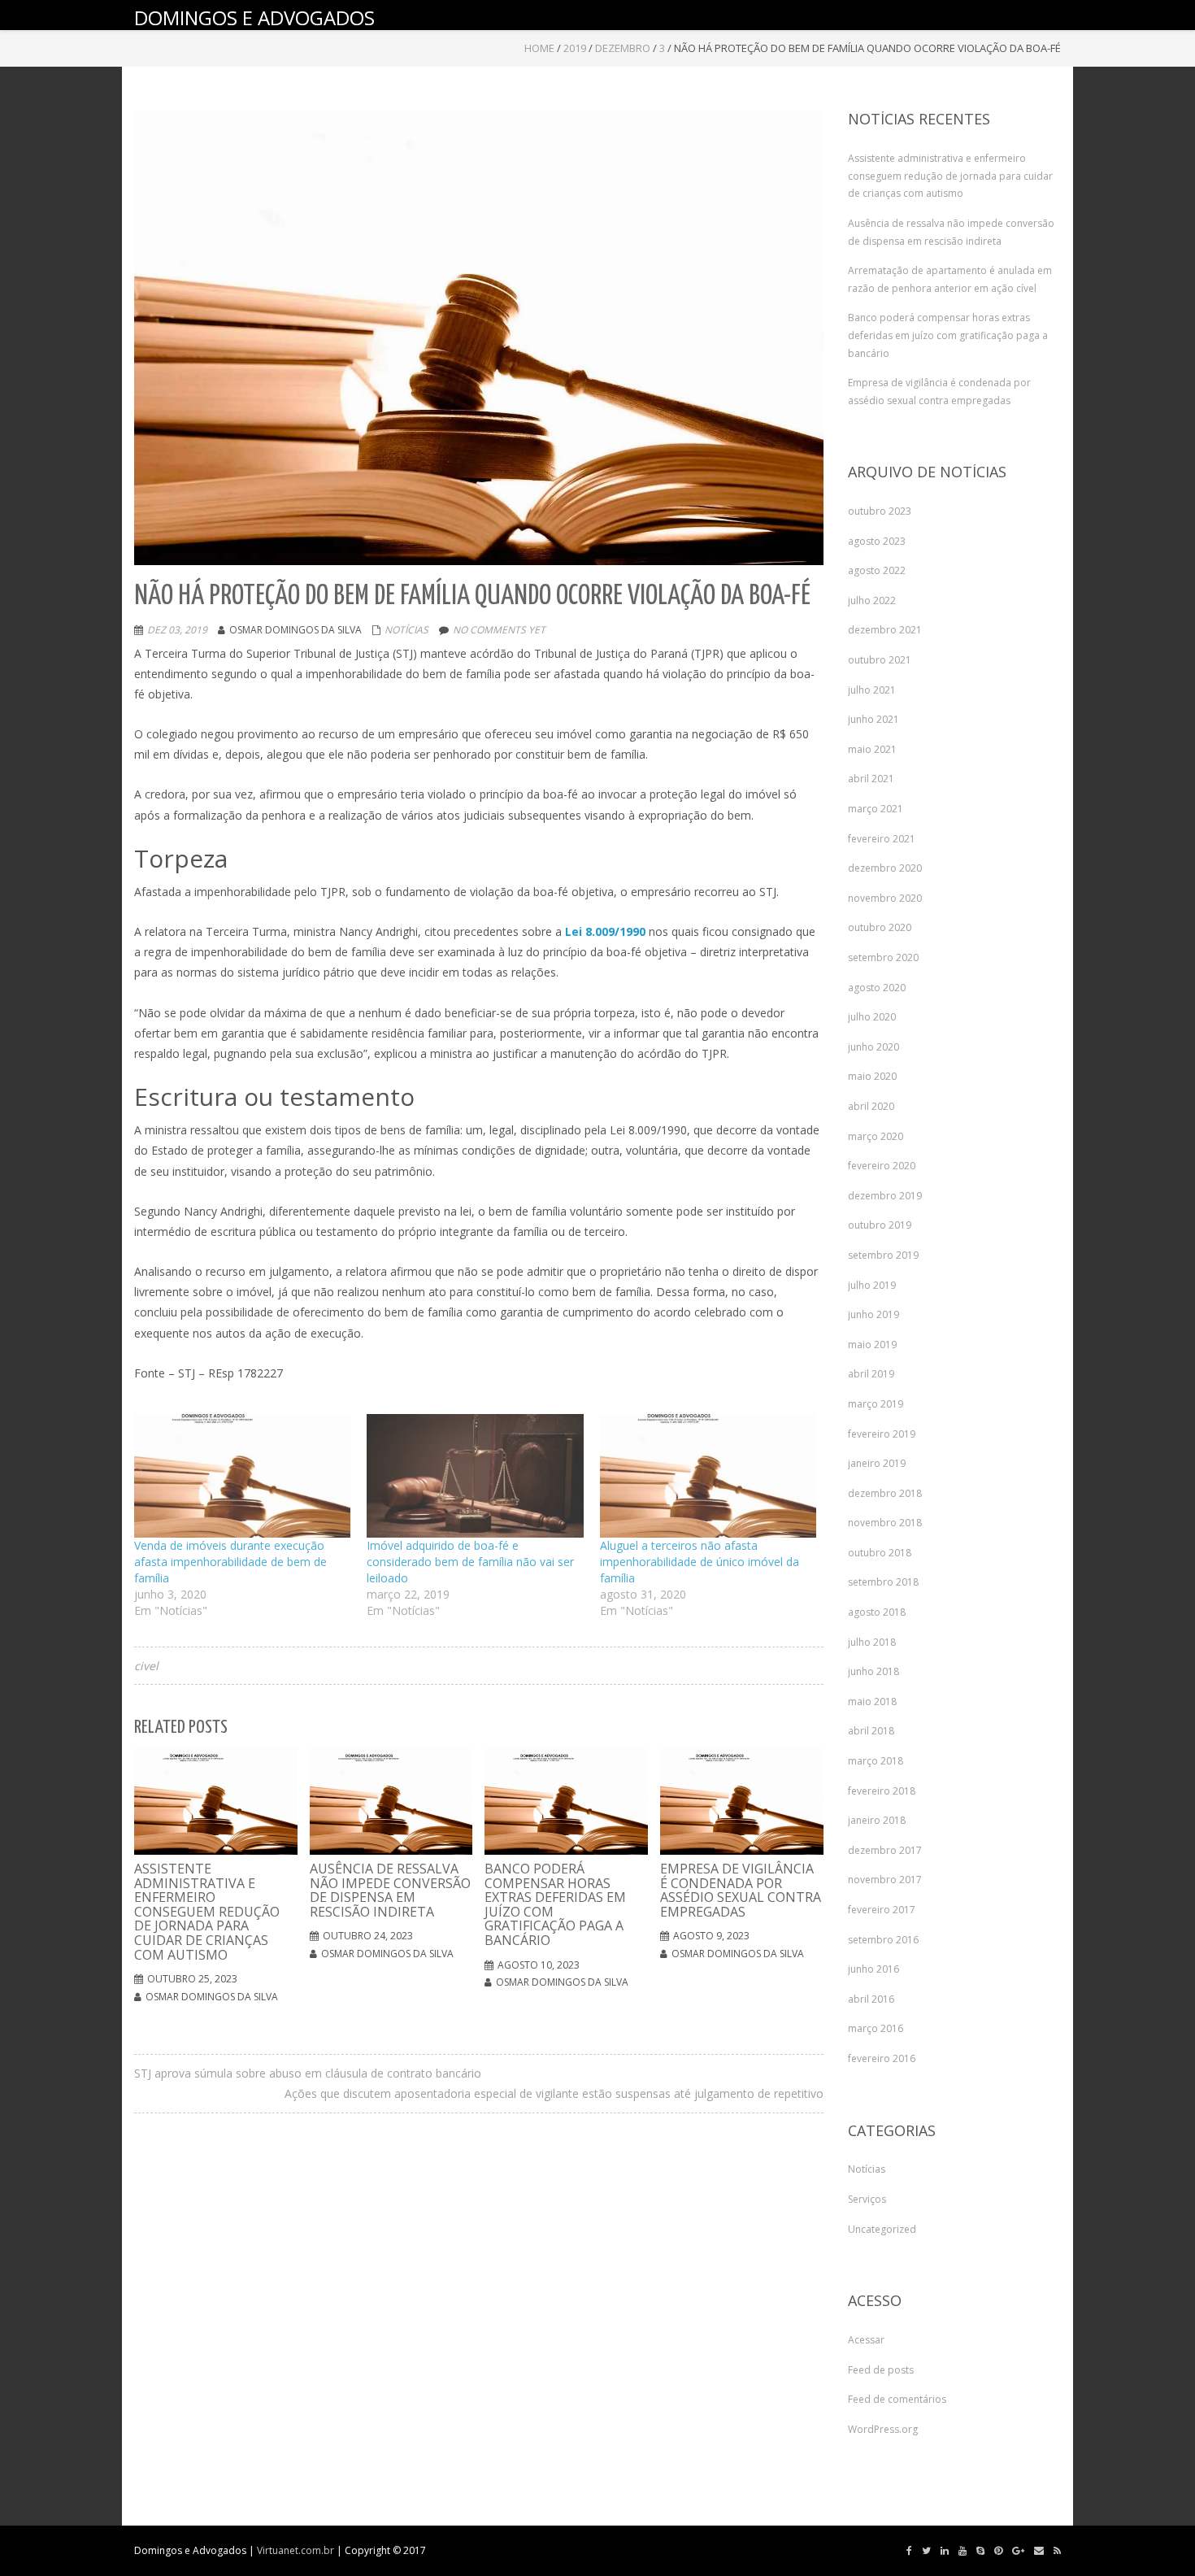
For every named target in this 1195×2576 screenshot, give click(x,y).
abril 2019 (871, 1374)
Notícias (406, 630)
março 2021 (876, 809)
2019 (575, 48)
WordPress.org (883, 2429)
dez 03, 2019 (177, 630)
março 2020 (876, 1136)
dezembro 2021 (885, 630)
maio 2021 (872, 749)
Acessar (866, 2340)
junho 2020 (873, 1047)
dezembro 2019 (885, 1196)
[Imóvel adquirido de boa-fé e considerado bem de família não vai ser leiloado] (475, 1476)
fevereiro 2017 (882, 1910)
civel (146, 1666)
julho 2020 (872, 1017)
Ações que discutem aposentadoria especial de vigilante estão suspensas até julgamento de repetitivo (554, 2093)
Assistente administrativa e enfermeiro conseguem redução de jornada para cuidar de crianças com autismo (950, 176)
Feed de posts (881, 2370)
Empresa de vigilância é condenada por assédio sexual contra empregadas (939, 392)
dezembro (623, 48)
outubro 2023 (880, 511)
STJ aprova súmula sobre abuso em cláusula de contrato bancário (308, 2073)
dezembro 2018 (885, 1493)
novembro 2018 (885, 1523)
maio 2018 (872, 1701)
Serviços (867, 2199)
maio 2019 (872, 1345)
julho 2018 (872, 1642)
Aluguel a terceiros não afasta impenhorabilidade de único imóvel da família (700, 1562)
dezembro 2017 (885, 1850)
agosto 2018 (877, 1612)
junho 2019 (873, 1314)
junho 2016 (873, 1969)
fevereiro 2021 (882, 839)
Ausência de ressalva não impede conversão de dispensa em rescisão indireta (951, 232)
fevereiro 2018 (882, 1791)
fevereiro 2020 (882, 1166)
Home (539, 48)
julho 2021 (872, 690)
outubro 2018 (880, 1553)
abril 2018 (871, 1731)
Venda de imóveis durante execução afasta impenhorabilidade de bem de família (230, 1562)
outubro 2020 (880, 927)
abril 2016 (871, 1999)
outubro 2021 (880, 660)
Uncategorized (882, 2229)
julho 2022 (872, 600)
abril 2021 (871, 779)
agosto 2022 (877, 570)
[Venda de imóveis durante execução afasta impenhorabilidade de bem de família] (242, 1476)
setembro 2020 (883, 957)
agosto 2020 (877, 988)
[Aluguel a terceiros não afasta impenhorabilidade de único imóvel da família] (708, 1476)
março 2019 (876, 1404)
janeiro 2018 (877, 1820)
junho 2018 (873, 1671)
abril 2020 (871, 1106)
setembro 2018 (883, 1582)
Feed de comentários (897, 2399)
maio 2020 (872, 1076)
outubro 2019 (880, 1225)
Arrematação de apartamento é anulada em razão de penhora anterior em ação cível (950, 279)
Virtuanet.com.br (295, 2550)
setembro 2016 (883, 1940)
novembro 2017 (885, 1880)
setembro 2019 (883, 1255)
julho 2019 (872, 1285)
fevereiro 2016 (882, 2058)
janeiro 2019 (877, 1463)
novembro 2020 (885, 898)
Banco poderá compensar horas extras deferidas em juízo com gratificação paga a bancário (948, 335)
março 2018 (876, 1761)
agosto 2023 (877, 541)
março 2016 (876, 2028)
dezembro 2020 (885, 868)
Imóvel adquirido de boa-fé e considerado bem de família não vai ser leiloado (470, 1562)
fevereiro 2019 (882, 1434)
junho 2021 (873, 719)
